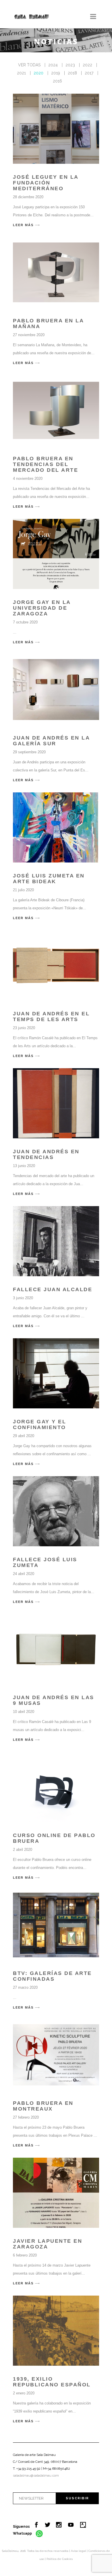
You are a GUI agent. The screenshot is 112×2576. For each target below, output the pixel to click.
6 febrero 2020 (25, 2255)
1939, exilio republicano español (52, 2382)
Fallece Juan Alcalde (53, 1289)
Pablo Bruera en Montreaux (43, 2106)
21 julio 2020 (23, 890)
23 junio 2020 (24, 1028)
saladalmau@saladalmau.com (36, 2475)
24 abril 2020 (24, 1574)
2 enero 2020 (24, 2393)
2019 (56, 73)
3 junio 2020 (23, 1298)
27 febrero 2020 (26, 2117)
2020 (38, 73)
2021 (21, 73)
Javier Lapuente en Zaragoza (48, 2244)
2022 (87, 65)
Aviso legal (79, 2551)
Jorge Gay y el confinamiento (39, 1424)
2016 (57, 81)
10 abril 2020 (24, 1712)
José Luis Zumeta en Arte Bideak (49, 879)
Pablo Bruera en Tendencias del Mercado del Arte (46, 464)
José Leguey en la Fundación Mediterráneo (46, 183)
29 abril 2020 (24, 1436)
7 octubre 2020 (25, 622)
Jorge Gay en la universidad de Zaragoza (42, 608)
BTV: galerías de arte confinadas (52, 1976)
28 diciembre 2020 (28, 197)
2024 (53, 65)
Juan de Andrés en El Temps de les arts (51, 1016)
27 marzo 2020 (25, 1987)
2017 (89, 73)
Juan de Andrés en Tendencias (46, 1154)
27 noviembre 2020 (29, 335)
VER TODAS (29, 65)
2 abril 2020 (23, 1850)
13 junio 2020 (24, 1166)
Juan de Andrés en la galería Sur (51, 741)
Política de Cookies (60, 2559)
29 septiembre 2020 (29, 752)
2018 (72, 73)
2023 (70, 65)
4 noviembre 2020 (28, 479)
